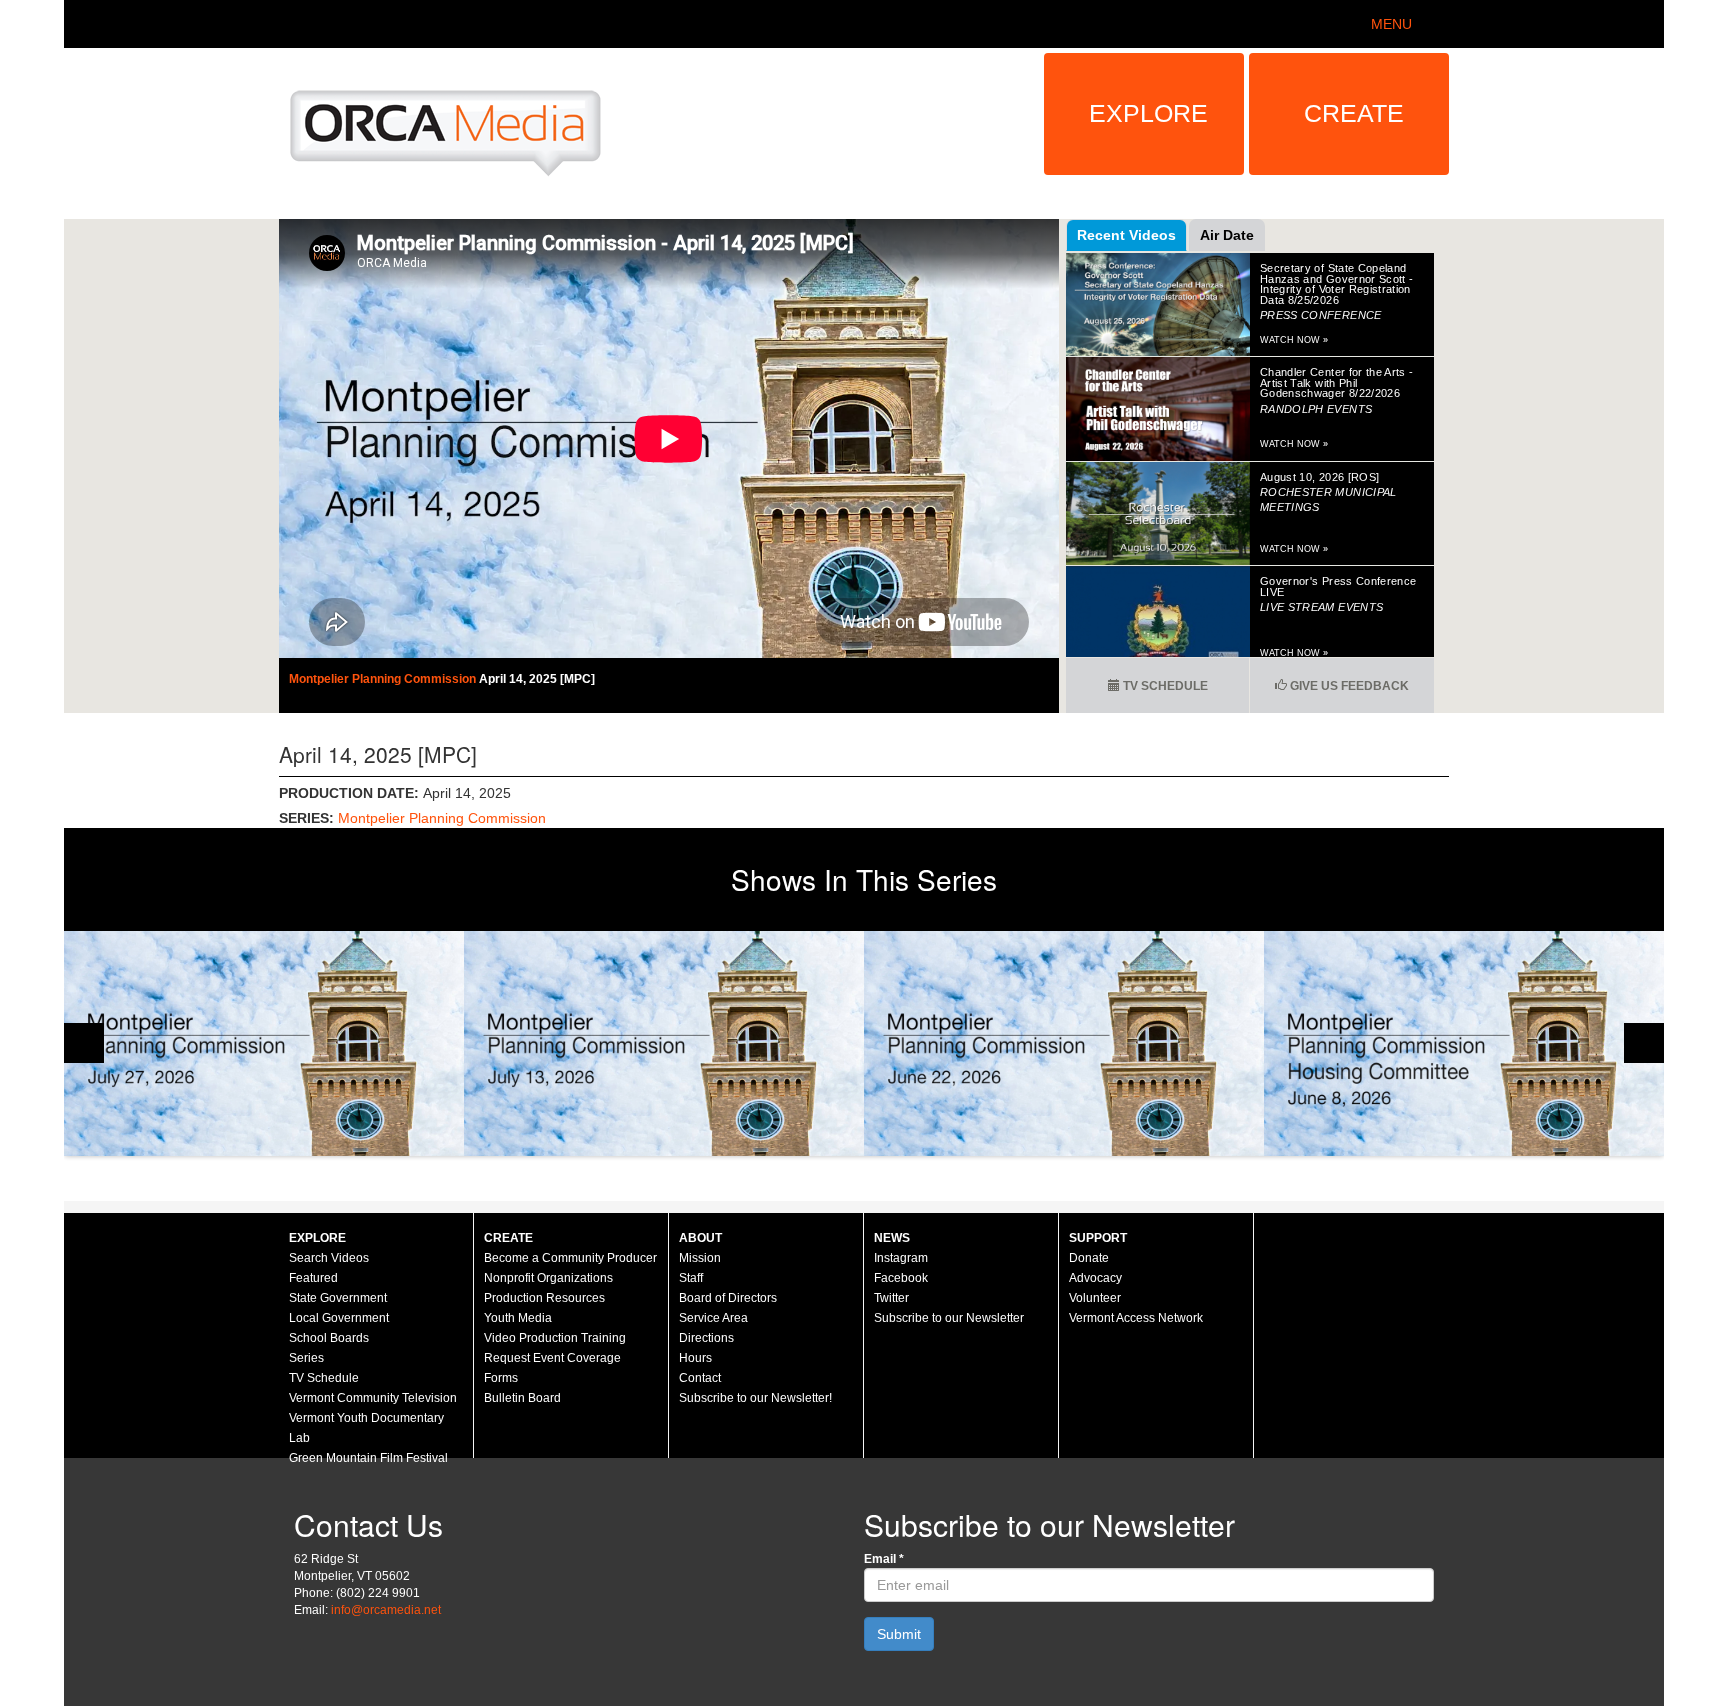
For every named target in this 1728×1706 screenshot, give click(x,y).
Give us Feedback (1348, 686)
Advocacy (1095, 1278)
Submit (899, 1634)
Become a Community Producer (570, 1258)
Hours (695, 1358)
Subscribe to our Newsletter (949, 1318)
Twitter (891, 1298)
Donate (1089, 1258)
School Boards (329, 1338)
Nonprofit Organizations (548, 1278)
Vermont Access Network (1136, 1318)
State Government (338, 1298)
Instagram (901, 1258)
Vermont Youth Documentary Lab (366, 1428)
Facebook (901, 1278)
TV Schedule (1164, 686)
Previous (84, 1043)
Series (306, 1358)
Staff (691, 1278)
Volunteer (1095, 1298)
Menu (1391, 24)
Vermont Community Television (373, 1398)
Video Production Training (555, 1338)
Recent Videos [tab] (1126, 235)
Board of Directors (728, 1298)
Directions (706, 1338)
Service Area (713, 1318)
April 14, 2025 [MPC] (537, 679)
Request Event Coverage (552, 1358)
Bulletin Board (522, 1398)
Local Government (339, 1318)
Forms (501, 1378)
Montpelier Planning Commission (384, 679)
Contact (700, 1378)
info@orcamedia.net (386, 1610)
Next (1644, 1043)
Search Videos (329, 1258)
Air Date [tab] (1227, 235)
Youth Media (518, 1318)
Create (1354, 113)
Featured (313, 1278)
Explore (1148, 113)
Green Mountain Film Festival (368, 1458)
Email (884, 1559)
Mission (700, 1258)
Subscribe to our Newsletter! (755, 1398)
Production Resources (544, 1298)
